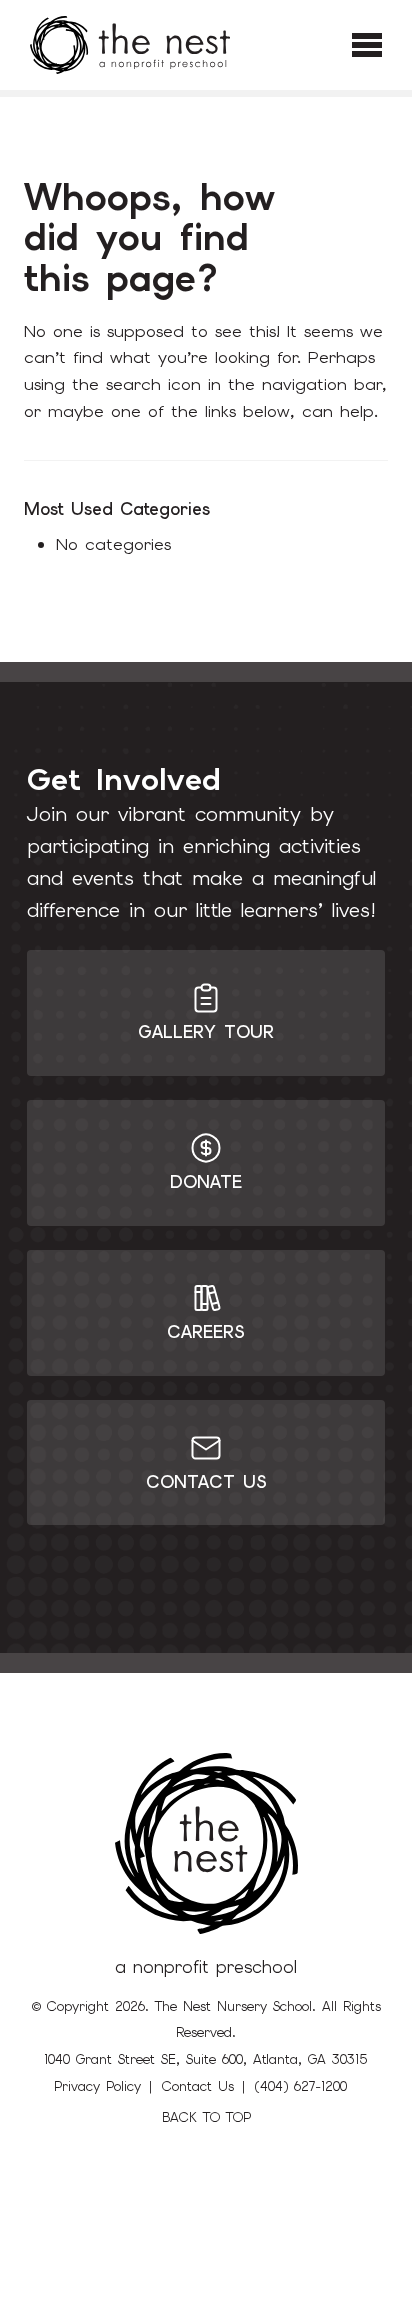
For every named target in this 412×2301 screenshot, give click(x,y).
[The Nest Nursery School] (130, 45)
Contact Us (198, 2086)
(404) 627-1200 (301, 2086)
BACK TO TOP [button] (206, 2117)
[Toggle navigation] (367, 45)
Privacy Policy (97, 2086)
